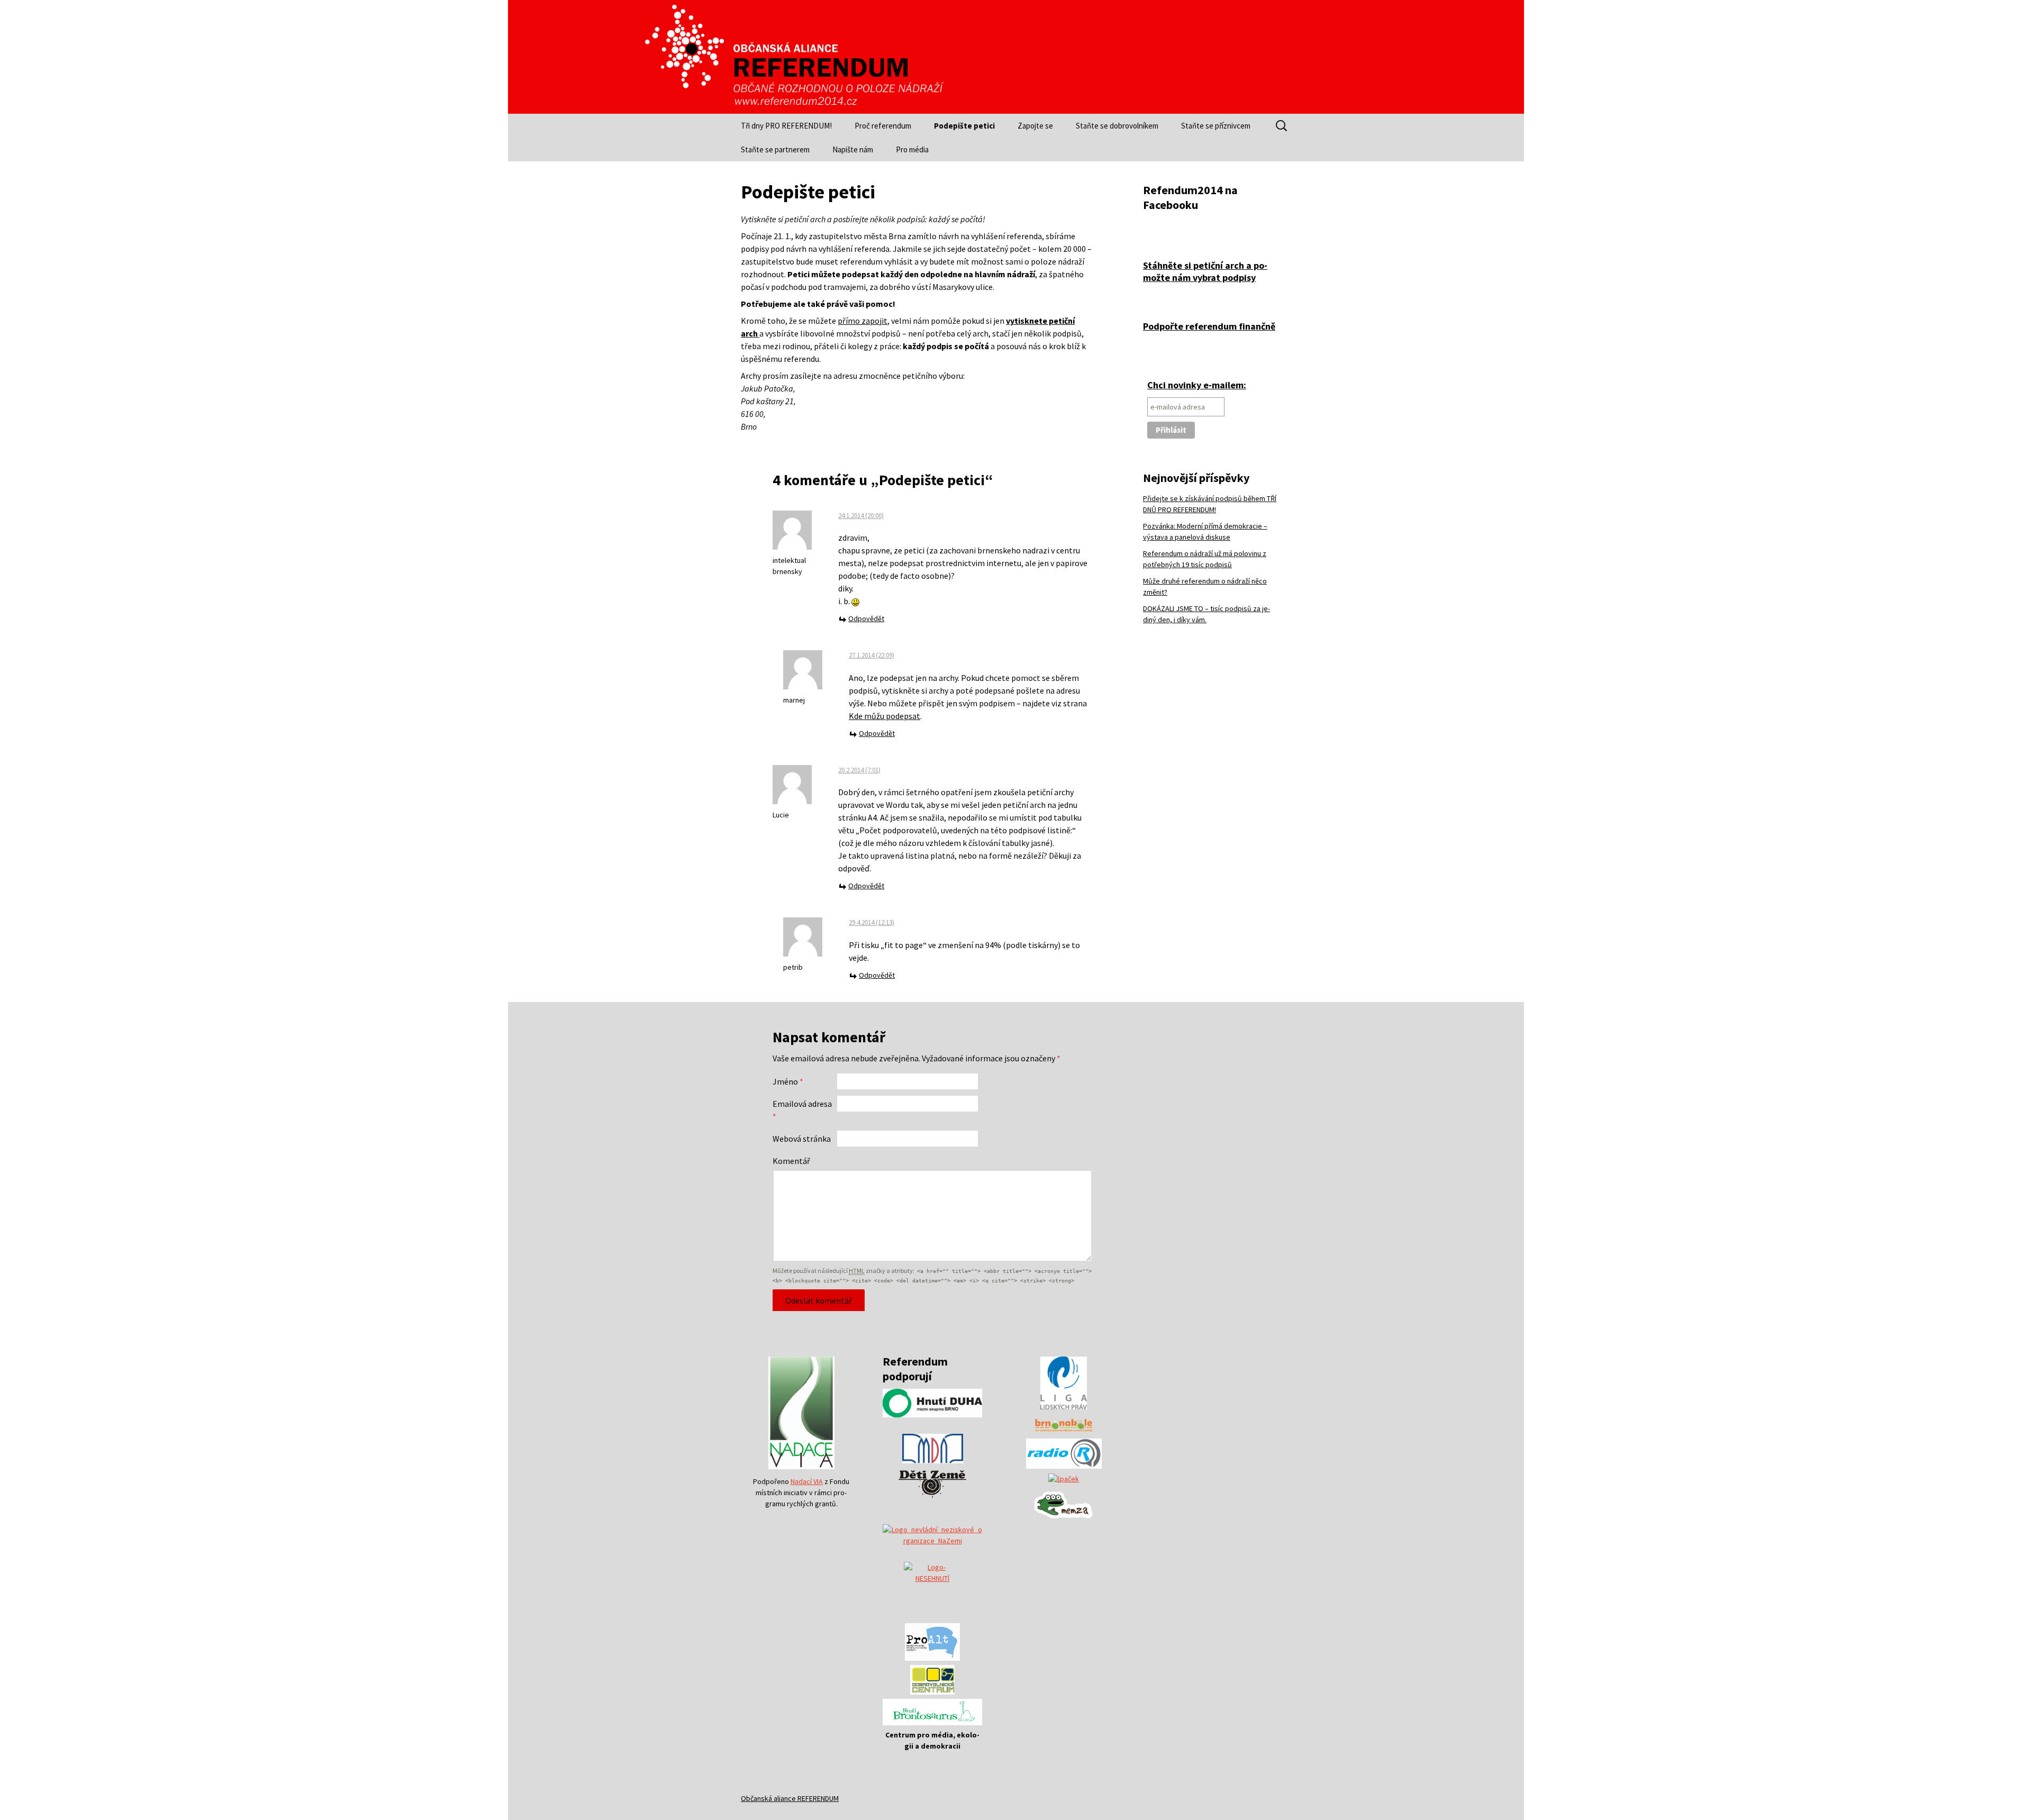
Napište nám (853, 149)
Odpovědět (866, 618)
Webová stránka (802, 1139)
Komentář (791, 1161)
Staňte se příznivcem (1216, 126)
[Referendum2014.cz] (794, 57)
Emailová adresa (802, 1110)
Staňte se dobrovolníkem (1117, 126)
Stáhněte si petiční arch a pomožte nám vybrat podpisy (1205, 271)
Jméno (788, 1081)
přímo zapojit (863, 321)
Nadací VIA (807, 1481)
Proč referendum (883, 126)
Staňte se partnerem (775, 149)
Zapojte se (1035, 126)
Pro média (912, 149)
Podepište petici (964, 126)
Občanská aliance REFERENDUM (790, 1798)
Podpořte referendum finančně (1209, 326)
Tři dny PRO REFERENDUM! (786, 126)
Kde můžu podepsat (885, 716)
